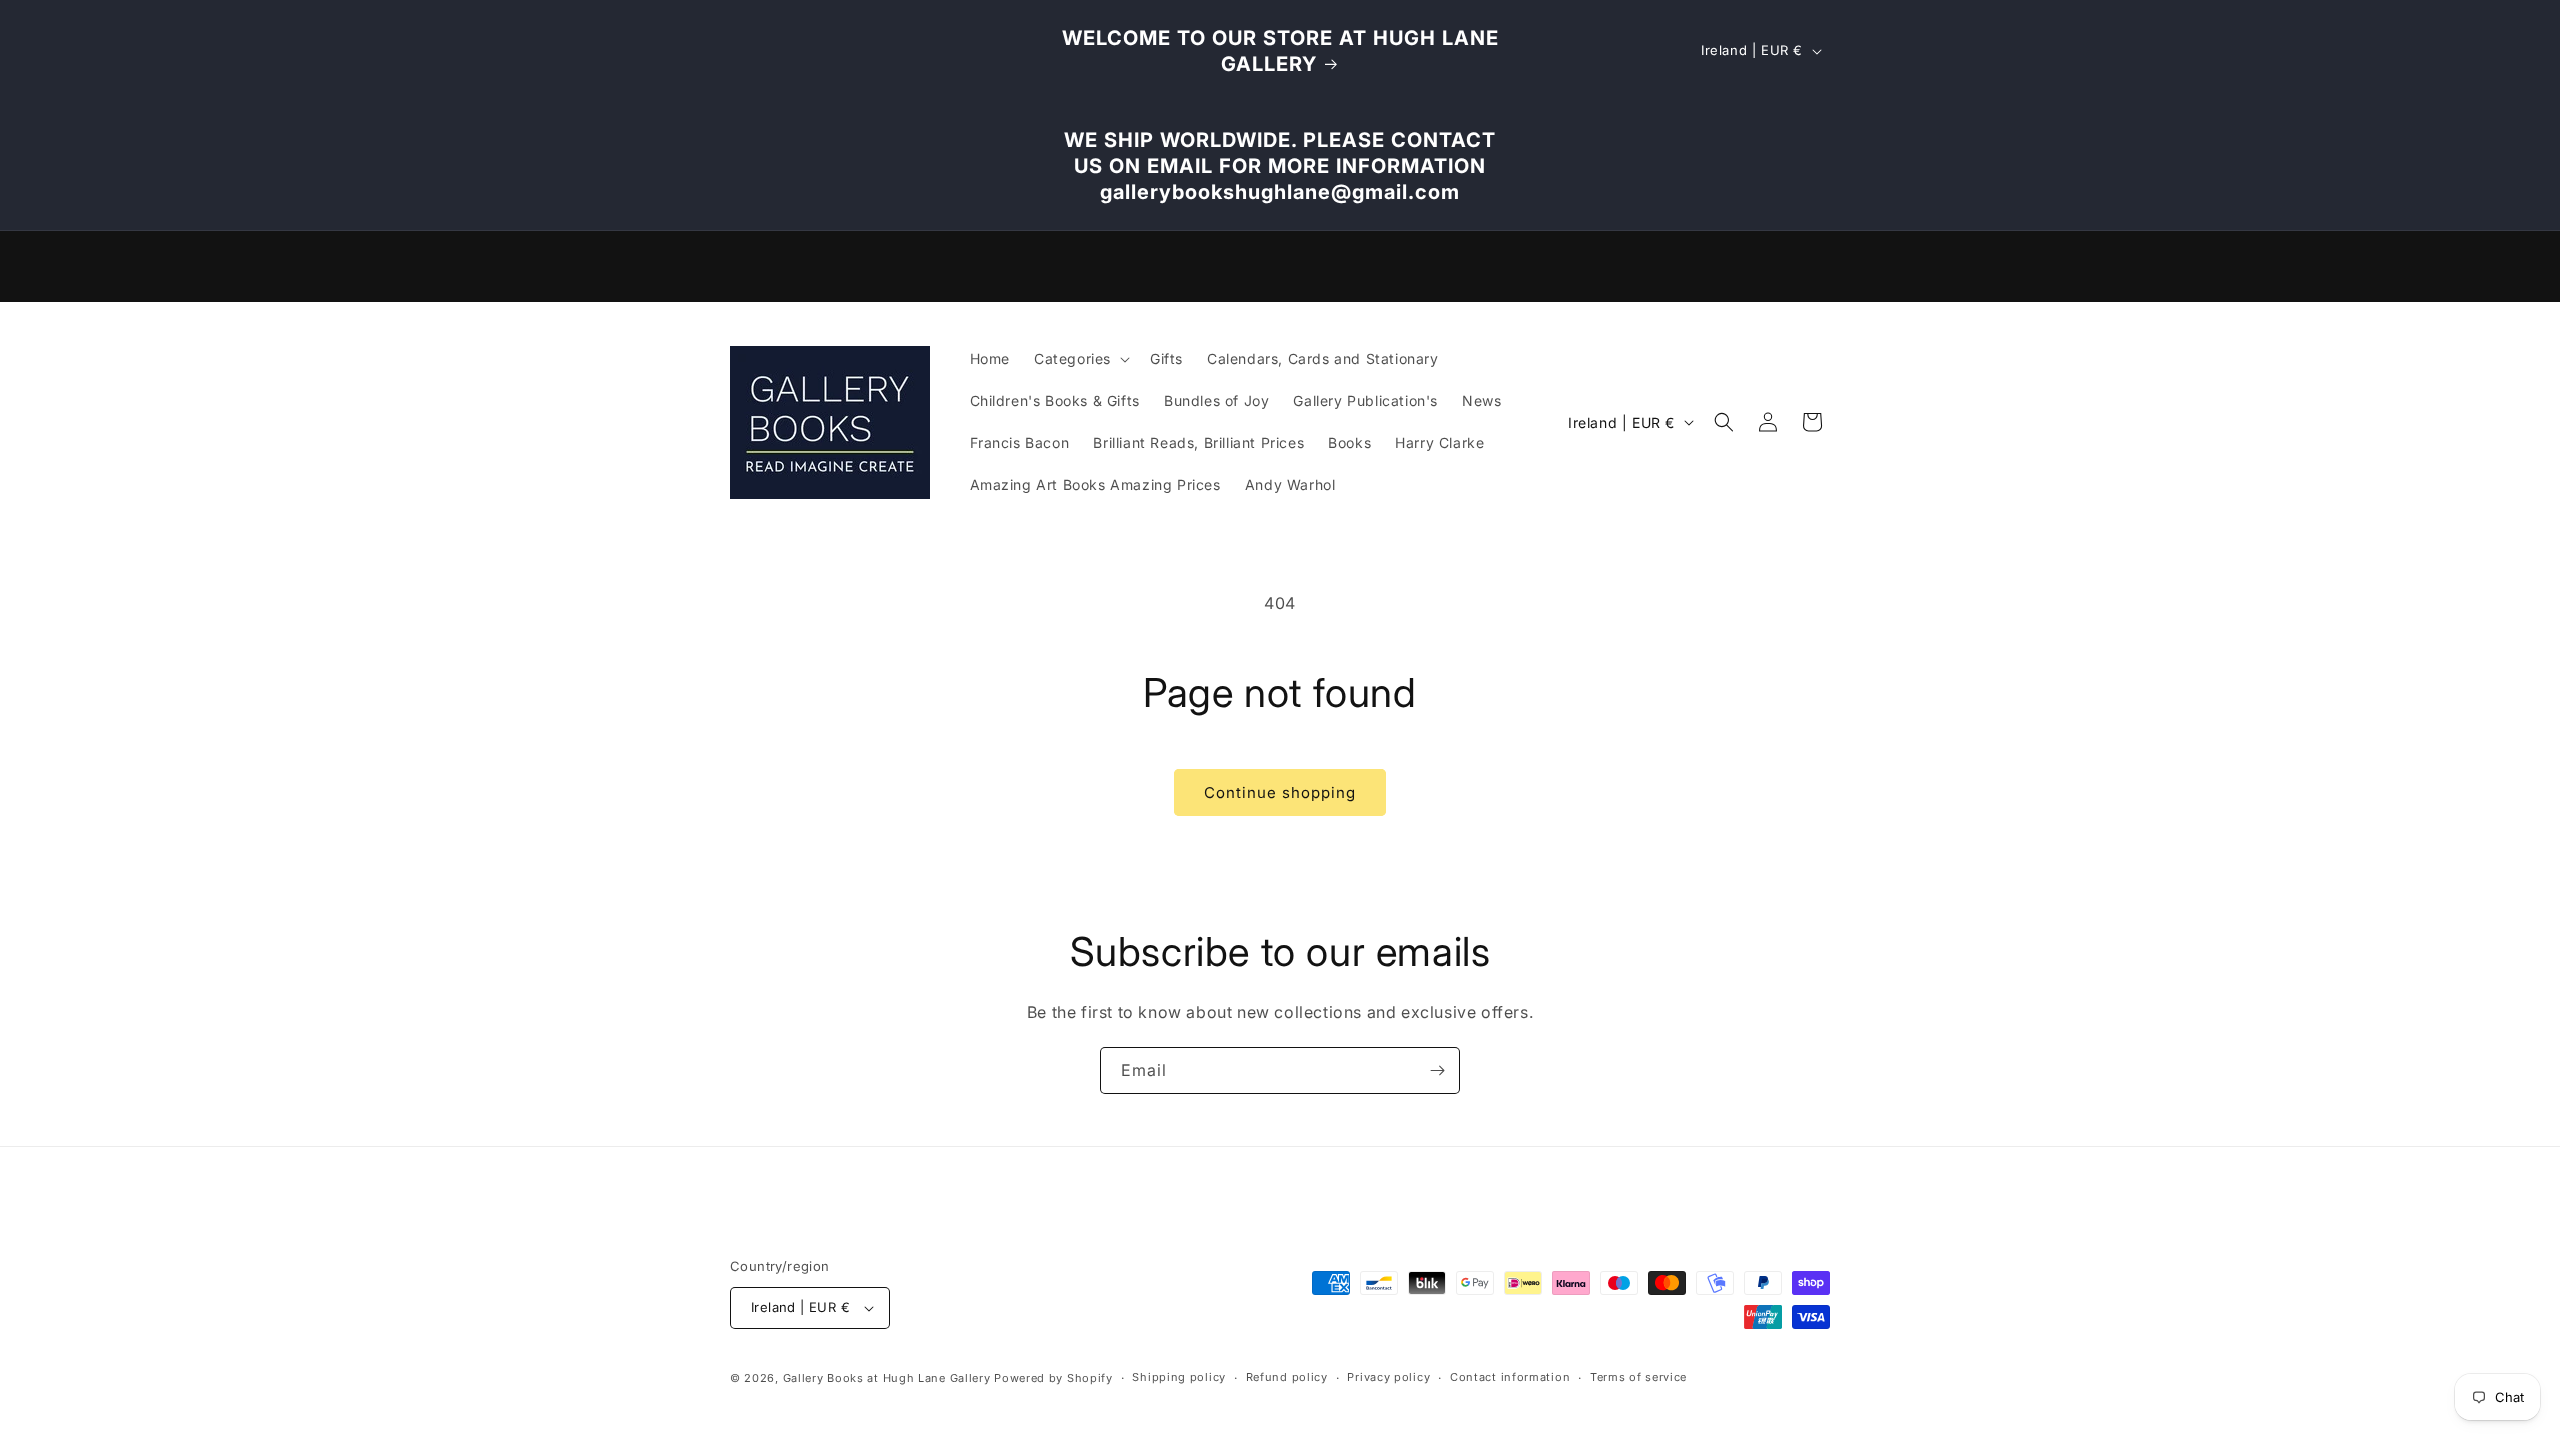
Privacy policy (1388, 1377)
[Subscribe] (1437, 1070)
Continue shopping (1280, 792)
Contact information (1510, 1377)
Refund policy (1287, 1377)
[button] (1080, 359)
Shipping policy (1179, 1377)
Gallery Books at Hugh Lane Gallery (887, 1378)
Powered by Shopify (1053, 1378)
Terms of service (1638, 1377)
